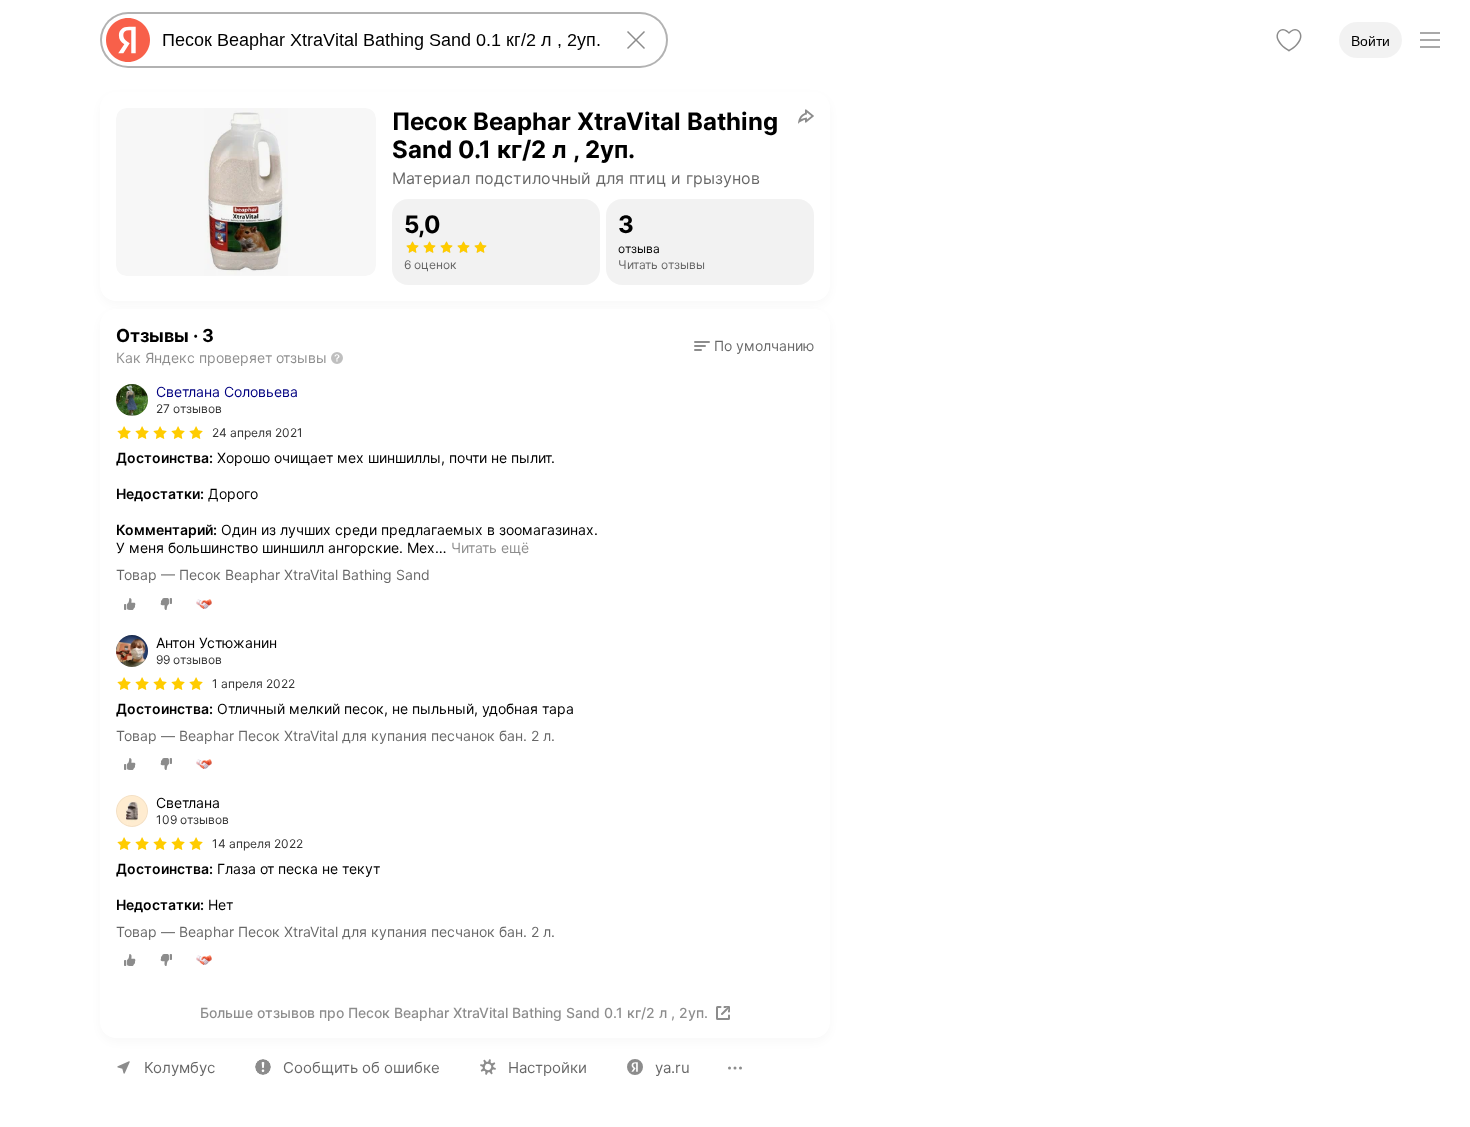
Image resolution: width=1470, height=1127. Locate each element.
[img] (160, 433)
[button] (754, 346)
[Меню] (1430, 40)
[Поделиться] (806, 116)
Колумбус (179, 1067)
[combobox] (380, 40)
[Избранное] (1289, 40)
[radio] (130, 604)
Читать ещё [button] (490, 547)
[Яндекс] (128, 40)
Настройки (547, 1067)
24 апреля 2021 (257, 432)
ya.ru (672, 1067)
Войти (1370, 41)
